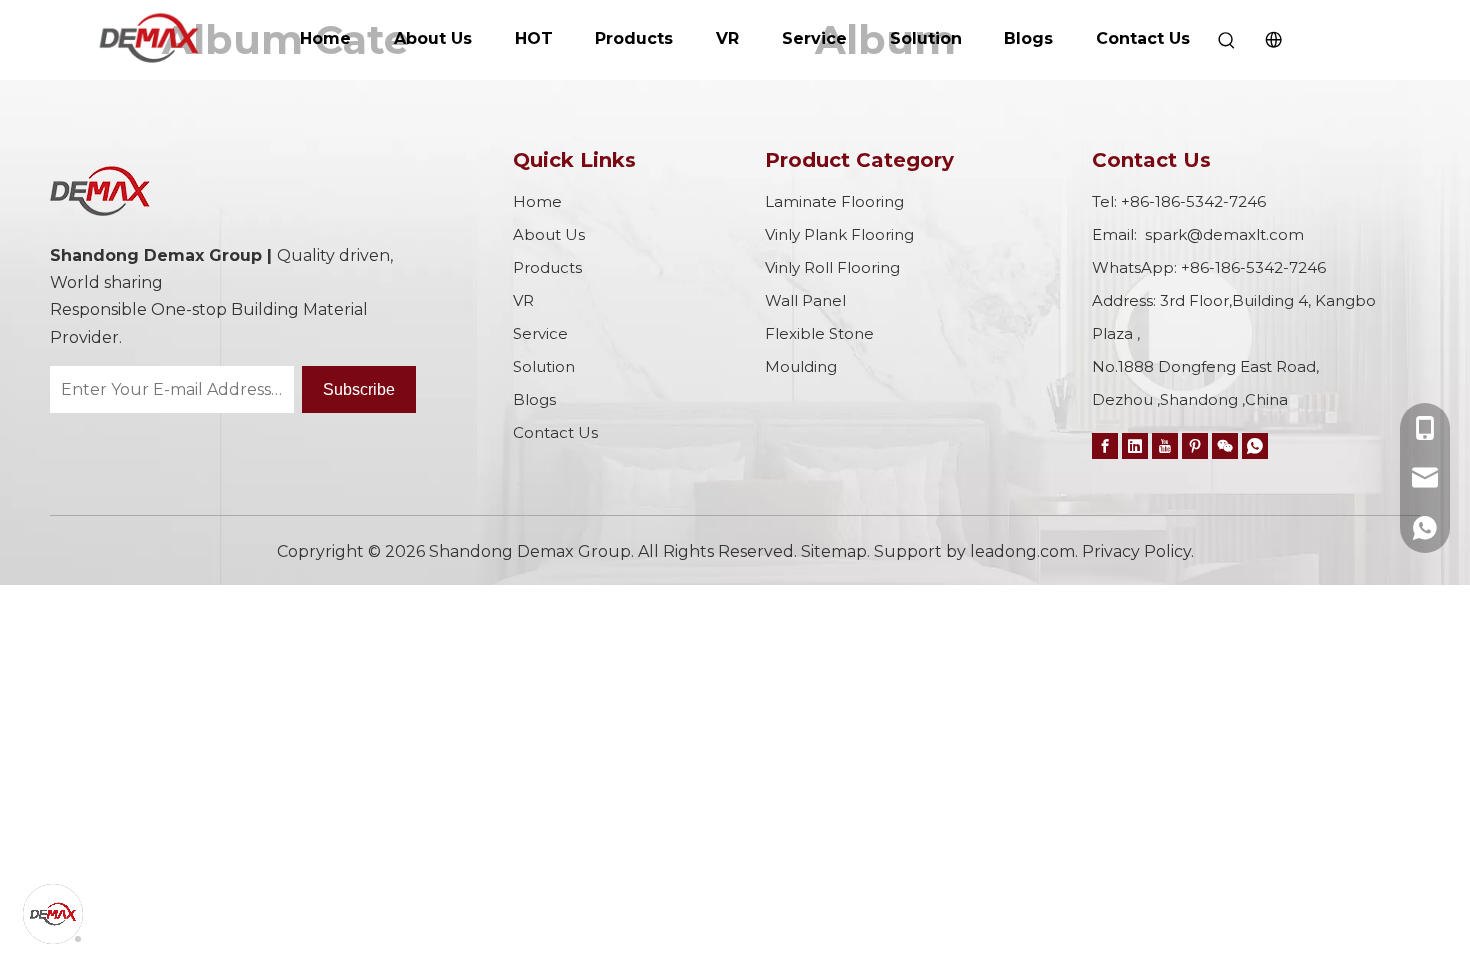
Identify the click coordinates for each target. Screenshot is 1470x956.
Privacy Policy (1136, 551)
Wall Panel (805, 300)
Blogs (1028, 38)
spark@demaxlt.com (1224, 234)
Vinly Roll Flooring (832, 267)
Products (634, 38)
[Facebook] (1105, 445)
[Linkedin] (1135, 445)
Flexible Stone (819, 333)
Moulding (801, 366)
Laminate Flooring (834, 201)
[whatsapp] (1255, 445)
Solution (926, 38)
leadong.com (1022, 551)
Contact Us (1143, 38)
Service (814, 38)
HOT (534, 38)
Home (325, 38)
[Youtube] (1165, 445)
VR (727, 38)
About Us (433, 38)
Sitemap (834, 551)
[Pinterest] (1195, 445)
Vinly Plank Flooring (839, 234)
